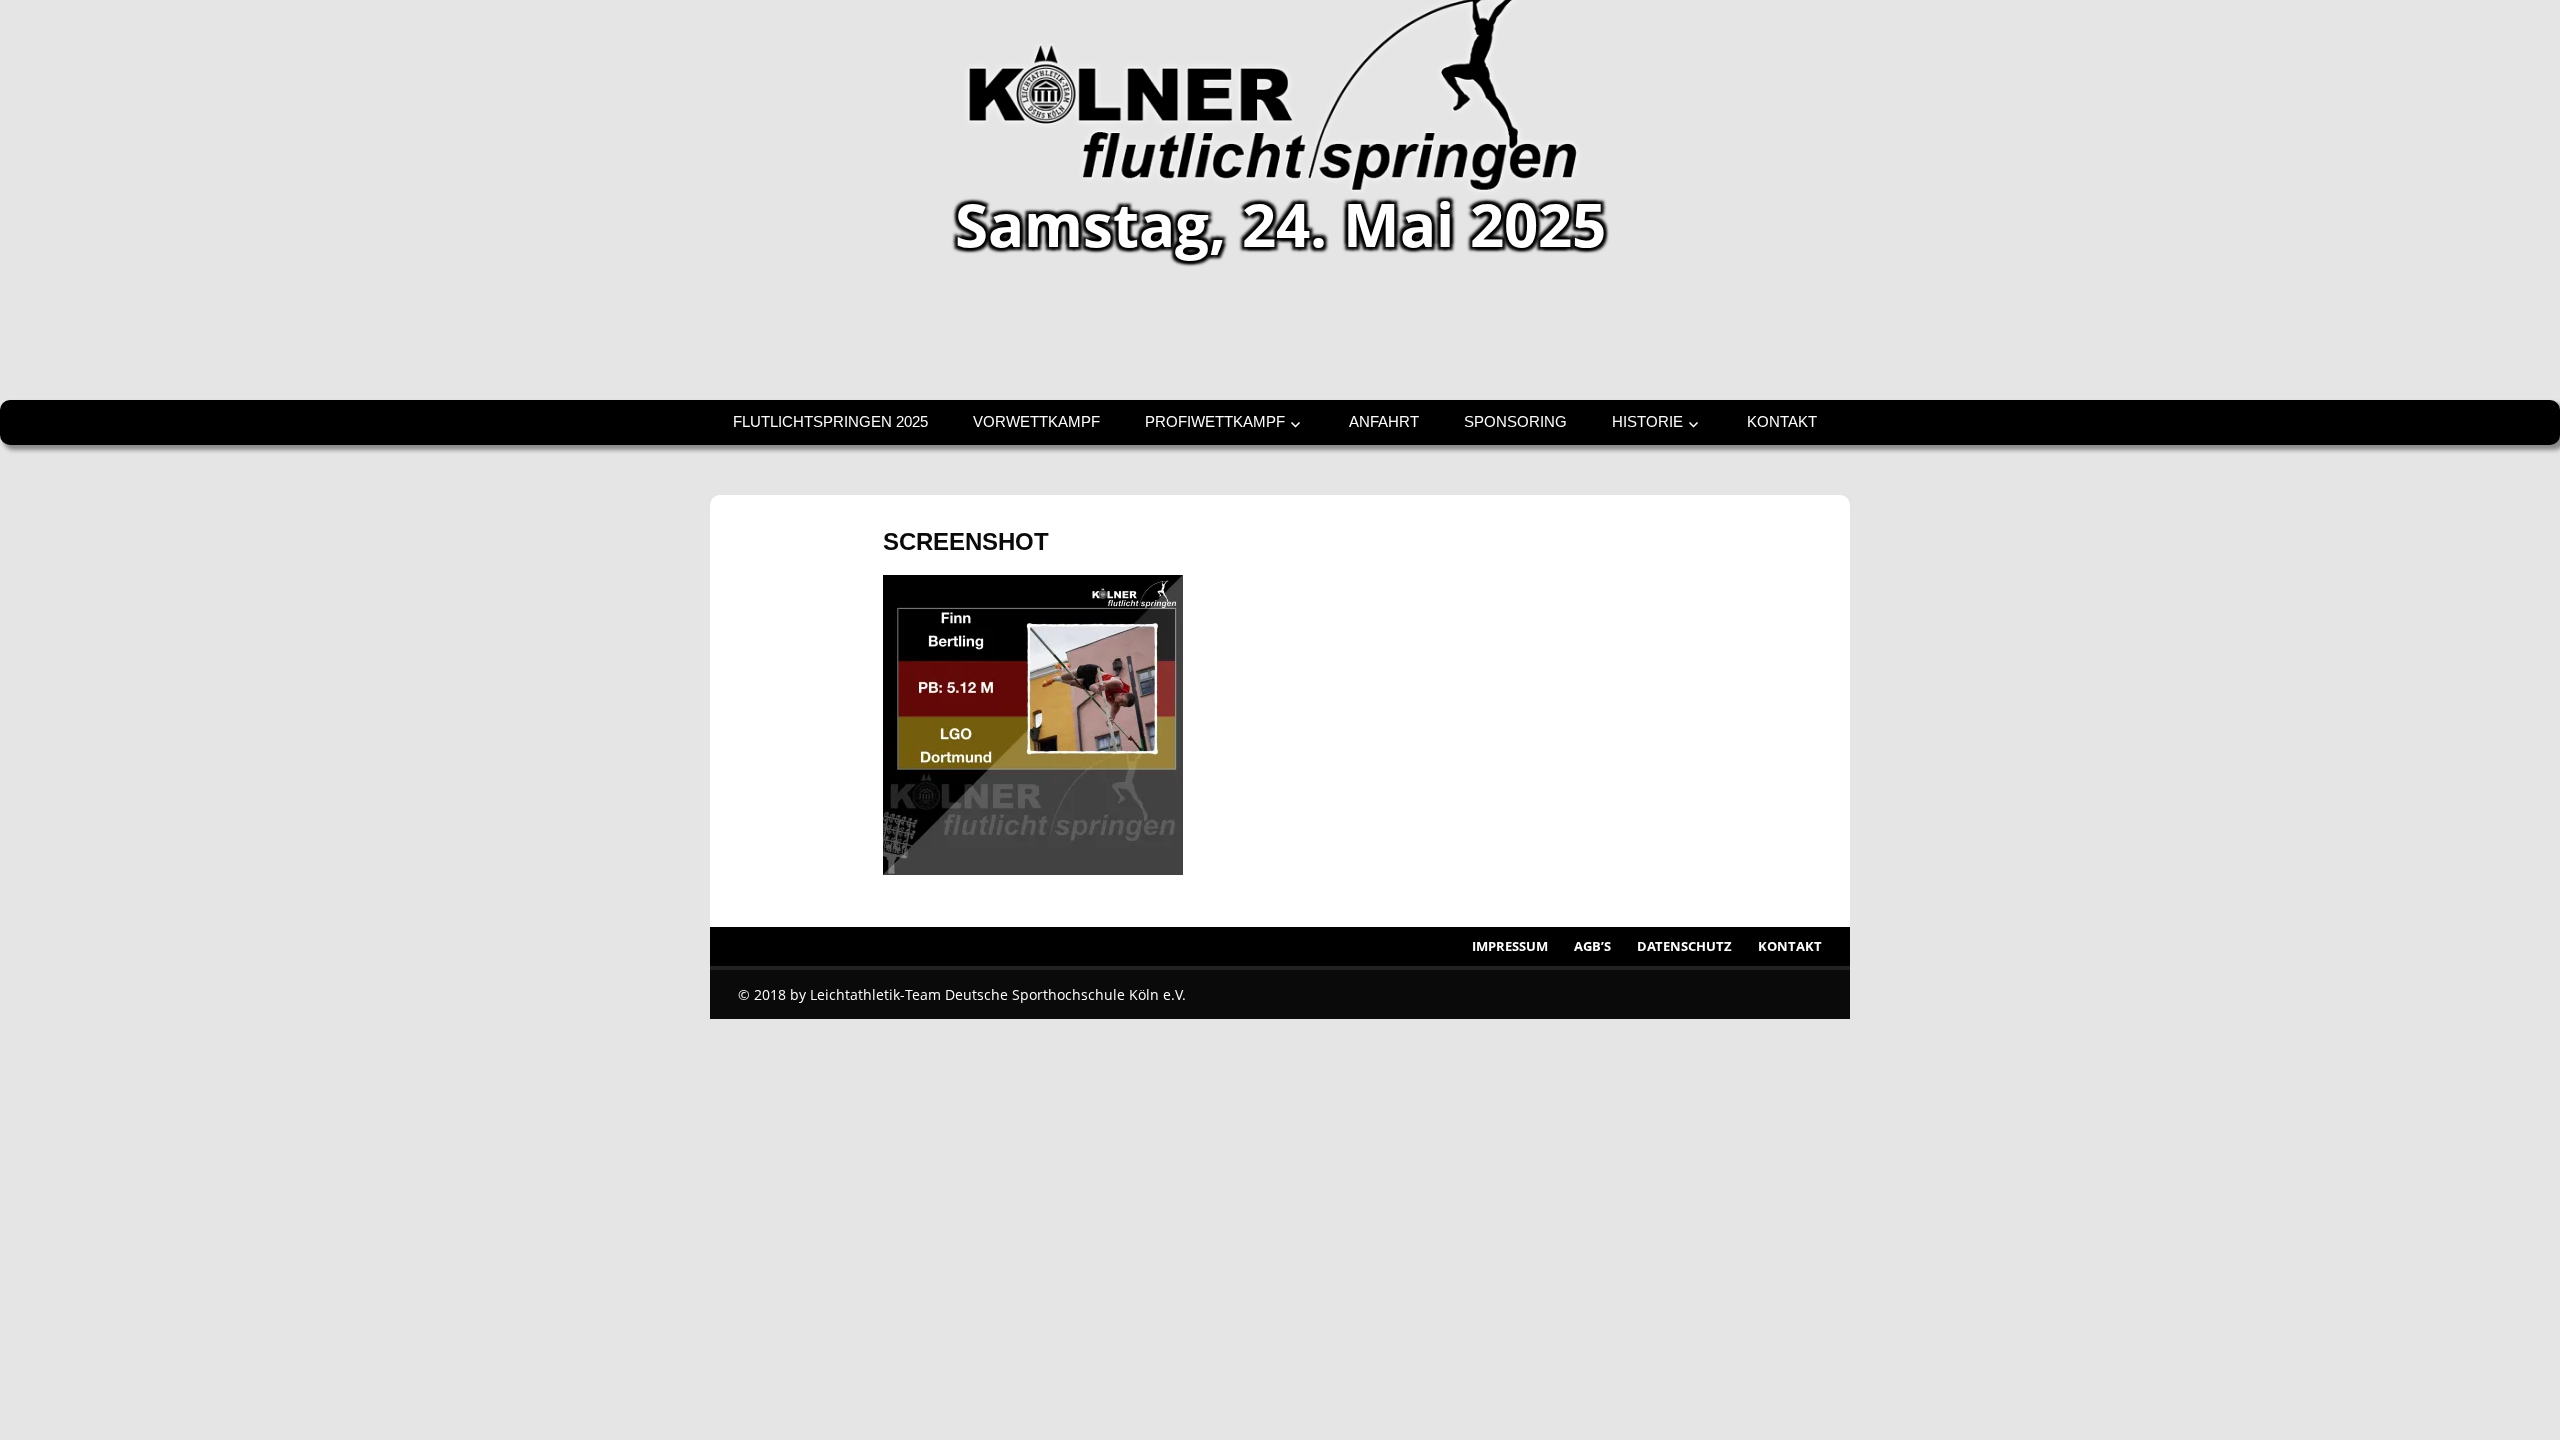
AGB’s (1592, 946)
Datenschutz (1684, 946)
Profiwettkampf (1215, 421)
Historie (1647, 421)
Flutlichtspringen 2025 (830, 421)
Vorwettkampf (1036, 421)
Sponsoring (1515, 421)
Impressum (1510, 946)
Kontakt (1782, 421)
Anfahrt (1384, 421)
